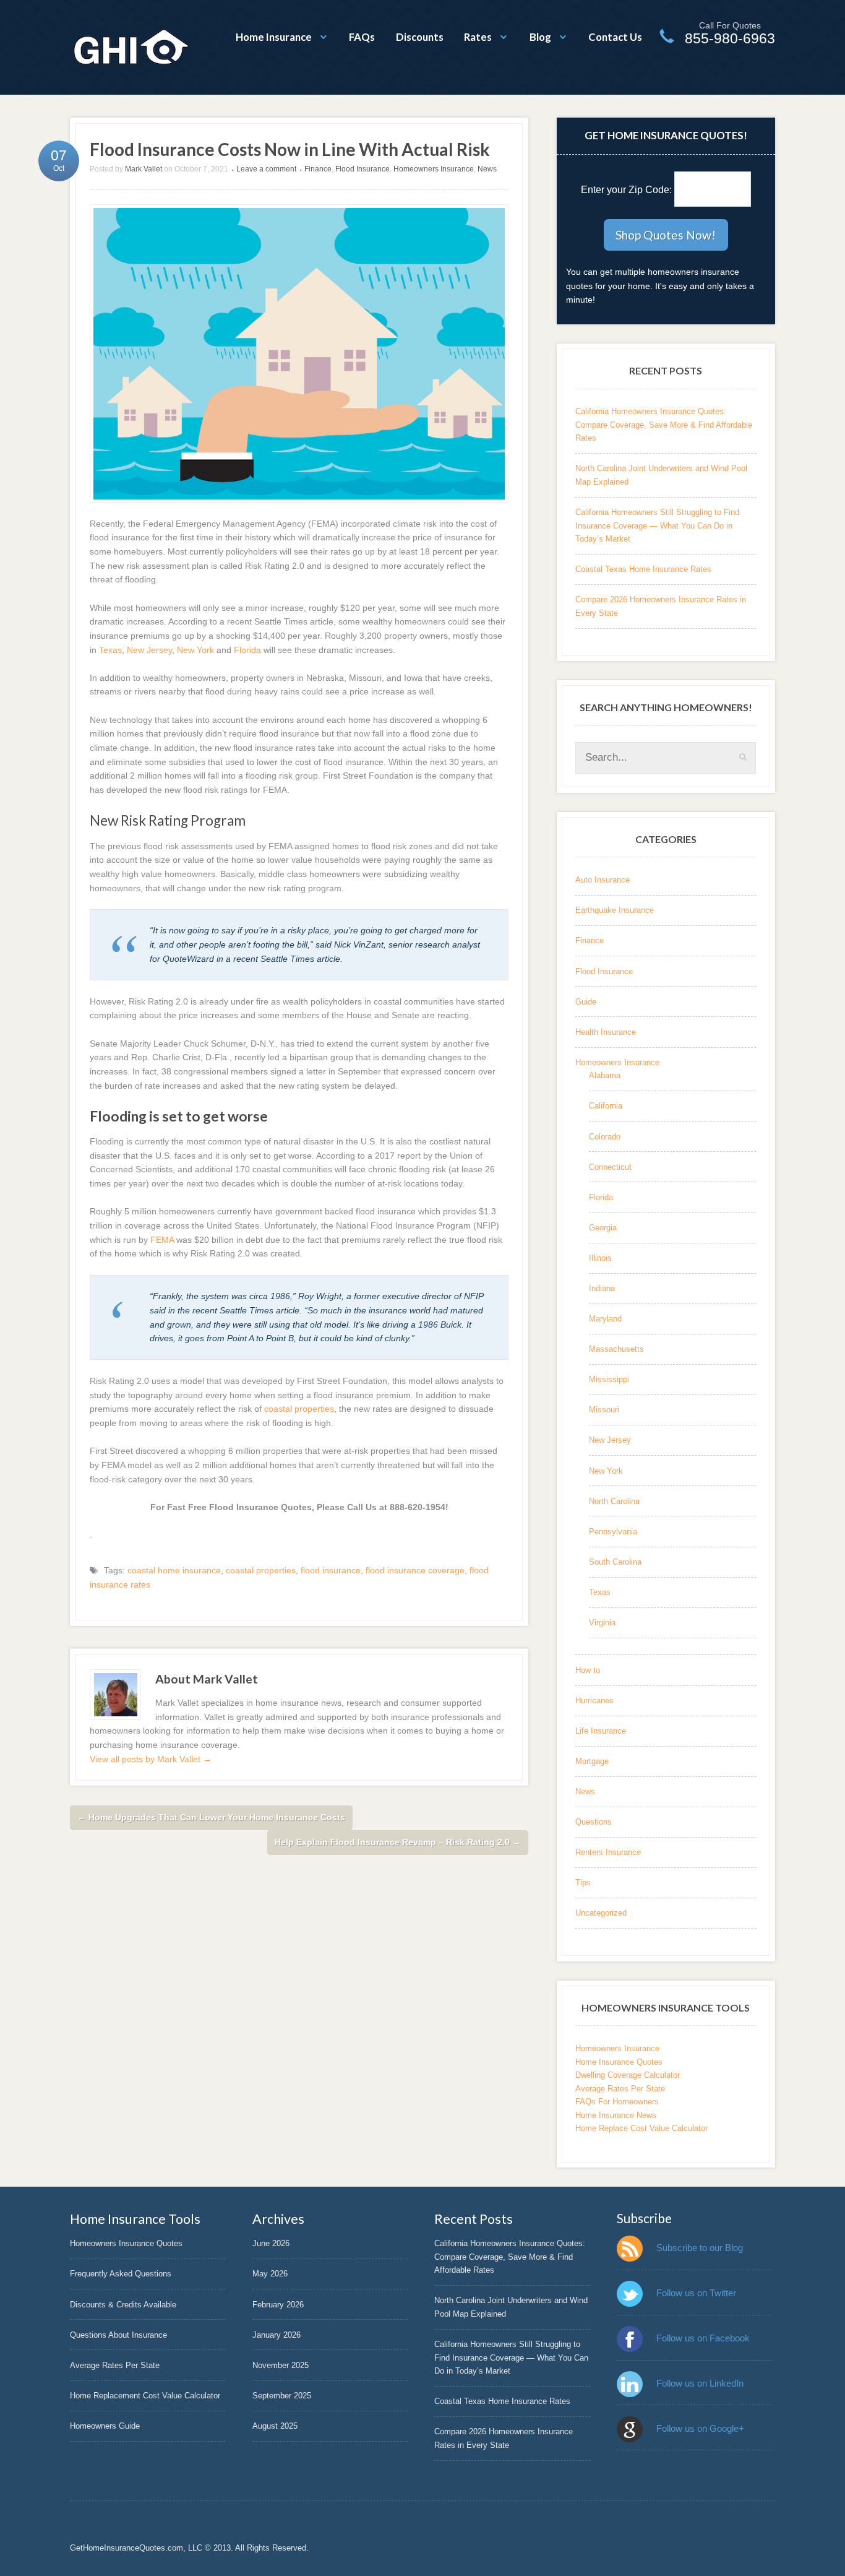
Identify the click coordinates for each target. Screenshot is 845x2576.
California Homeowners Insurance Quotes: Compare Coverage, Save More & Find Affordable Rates (664, 425)
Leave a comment (266, 169)
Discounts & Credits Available (123, 2305)
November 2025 (281, 2365)
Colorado (605, 1137)
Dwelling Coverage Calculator (628, 2075)
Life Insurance (601, 1731)
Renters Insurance (608, 1852)
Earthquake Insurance (615, 910)
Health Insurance (606, 1032)
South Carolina (615, 1562)
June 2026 (271, 2243)
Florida (247, 650)
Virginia (602, 1623)
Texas (110, 650)
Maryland (605, 1319)
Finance (318, 169)
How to (588, 1670)
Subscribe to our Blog (700, 2248)
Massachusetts (616, 1349)
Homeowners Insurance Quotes (126, 2243)
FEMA (162, 1240)
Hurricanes (594, 1701)
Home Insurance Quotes (619, 2062)
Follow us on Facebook (703, 2338)
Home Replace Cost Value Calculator (641, 2128)
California (606, 1106)
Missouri (604, 1410)
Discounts (420, 37)
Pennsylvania (613, 1532)
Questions (594, 1822)
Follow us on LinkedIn (700, 2383)
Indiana (602, 1288)
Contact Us (615, 37)
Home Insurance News (616, 2115)
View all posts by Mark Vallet (151, 1759)
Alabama (605, 1075)
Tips (583, 1882)
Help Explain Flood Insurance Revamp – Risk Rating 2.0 (398, 1842)
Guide (586, 1002)
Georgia (603, 1228)
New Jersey (149, 650)
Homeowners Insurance (434, 169)
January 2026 (277, 2335)
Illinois (600, 1258)
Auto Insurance (603, 880)
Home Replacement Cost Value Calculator (145, 2396)
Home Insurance (274, 37)
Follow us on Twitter (696, 2293)
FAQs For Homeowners (617, 2102)
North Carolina (614, 1501)
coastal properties (299, 1409)
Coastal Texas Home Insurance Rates (643, 569)
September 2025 (282, 2396)
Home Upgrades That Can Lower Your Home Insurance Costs (211, 1817)
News (487, 169)
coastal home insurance (174, 1570)
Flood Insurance (362, 169)
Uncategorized (601, 1913)
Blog (540, 37)
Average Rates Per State (620, 2089)
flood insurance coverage (415, 1570)
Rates (478, 37)
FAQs (362, 37)
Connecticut (610, 1167)
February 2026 (278, 2305)
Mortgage (592, 1761)
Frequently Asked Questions (121, 2274)
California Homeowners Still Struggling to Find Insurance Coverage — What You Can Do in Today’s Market (657, 525)
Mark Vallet (144, 169)
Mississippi (609, 1379)
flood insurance (331, 1570)
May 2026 (270, 2274)
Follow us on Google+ (700, 2428)
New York (195, 650)
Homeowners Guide (105, 2426)
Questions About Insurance (118, 2335)
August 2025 (275, 2426)
